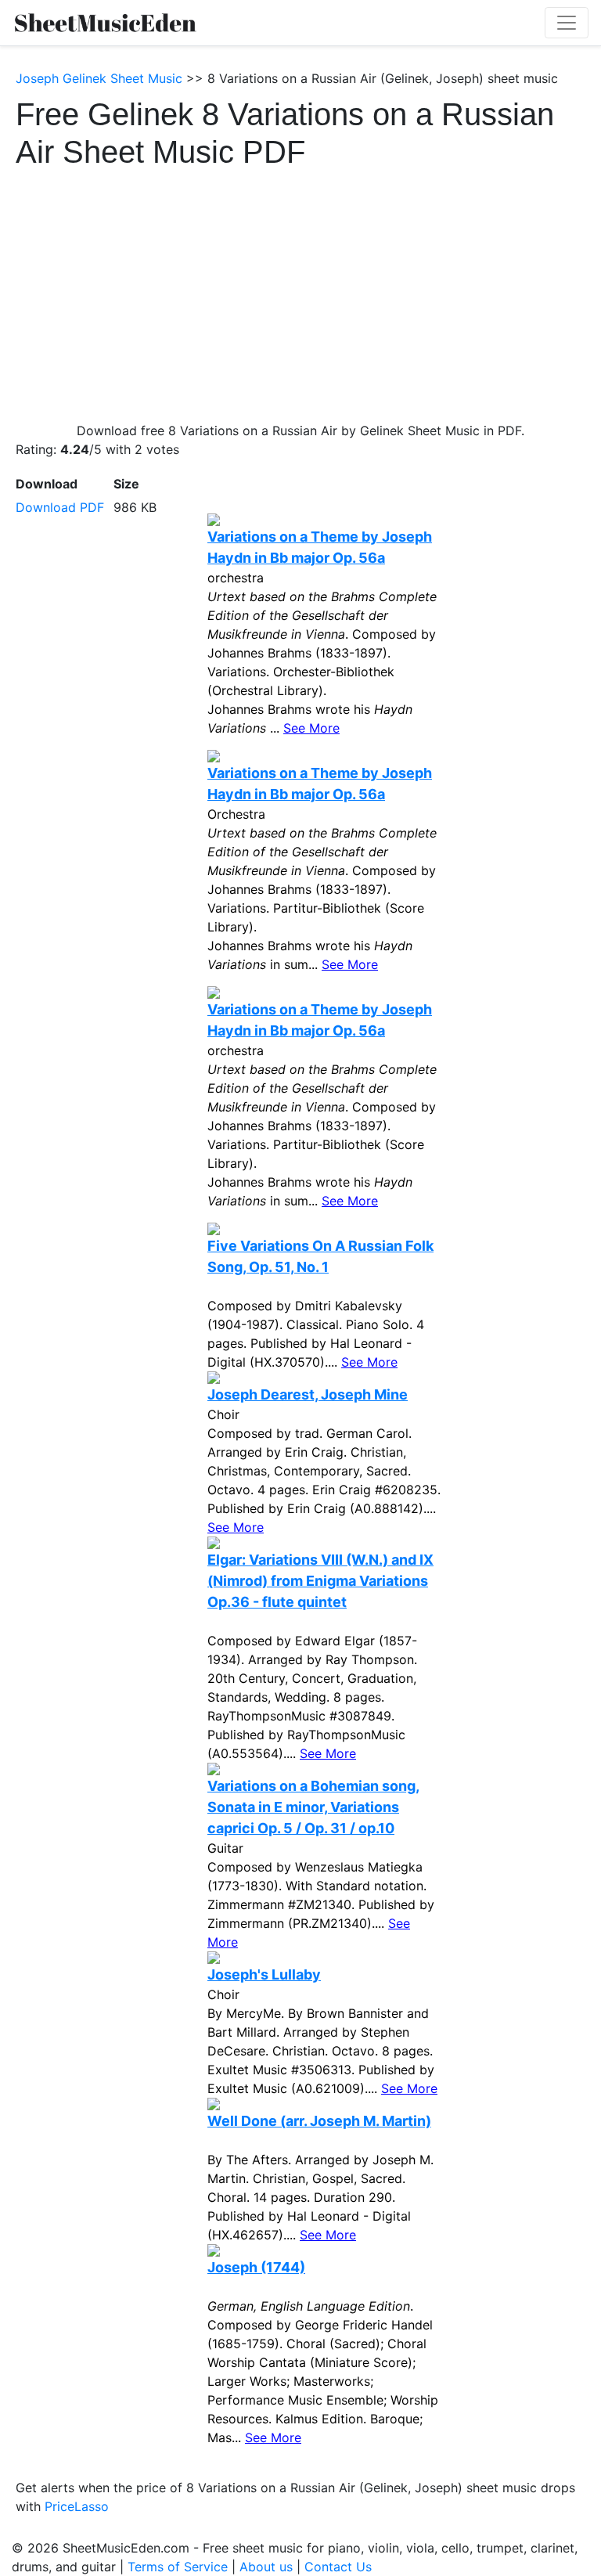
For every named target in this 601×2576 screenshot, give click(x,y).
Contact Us (338, 2567)
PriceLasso (77, 2506)
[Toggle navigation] (567, 23)
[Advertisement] (300, 288)
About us (266, 2567)
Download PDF (60, 507)
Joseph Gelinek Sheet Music (99, 78)
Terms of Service (178, 2567)
